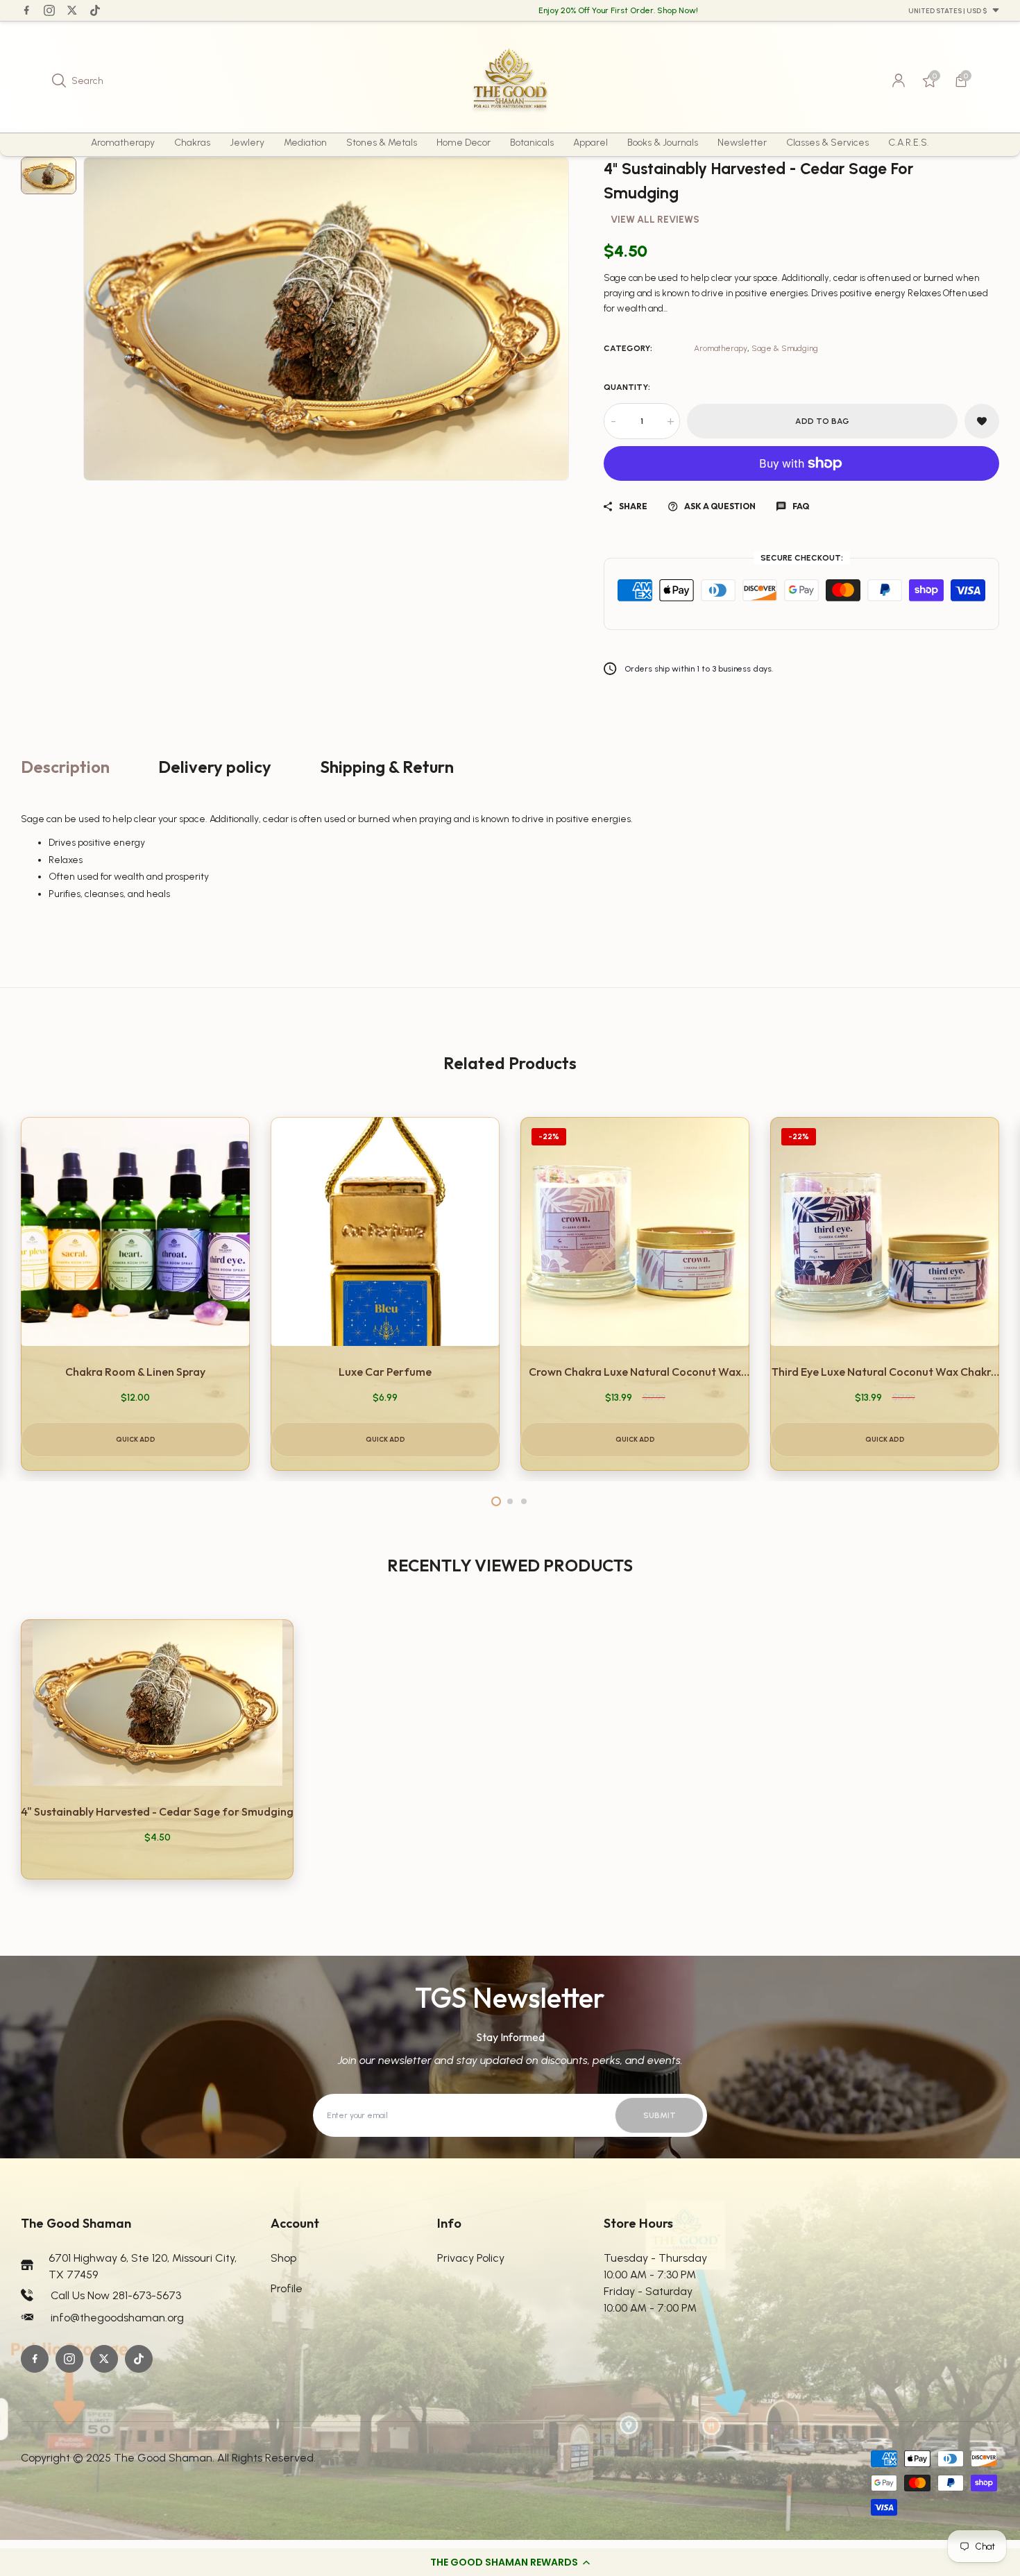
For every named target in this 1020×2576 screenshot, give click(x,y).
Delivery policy (215, 767)
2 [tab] (510, 1501)
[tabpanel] (135, 1294)
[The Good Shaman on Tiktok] (95, 10)
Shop (283, 2258)
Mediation (305, 143)
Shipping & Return (387, 767)
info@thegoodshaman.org (117, 2318)
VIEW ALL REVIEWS (655, 220)
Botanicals (532, 143)
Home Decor (464, 143)
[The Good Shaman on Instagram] (49, 10)
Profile (287, 2288)
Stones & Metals (382, 143)
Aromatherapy (123, 143)
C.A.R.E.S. (909, 143)
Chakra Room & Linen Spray (135, 1372)
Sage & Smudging (785, 348)
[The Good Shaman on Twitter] (72, 10)
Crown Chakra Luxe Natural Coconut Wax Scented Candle (635, 1372)
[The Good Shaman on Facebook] (26, 10)
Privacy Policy (471, 2258)
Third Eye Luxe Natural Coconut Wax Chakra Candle (885, 1372)
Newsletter (742, 143)
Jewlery (247, 143)
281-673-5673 (147, 2295)
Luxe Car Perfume (385, 1372)
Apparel (590, 143)
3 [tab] (524, 1501)
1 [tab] (496, 1501)
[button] (510, 2562)
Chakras (192, 143)
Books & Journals (663, 143)
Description (65, 767)
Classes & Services (827, 143)
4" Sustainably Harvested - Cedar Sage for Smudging (157, 1811)
